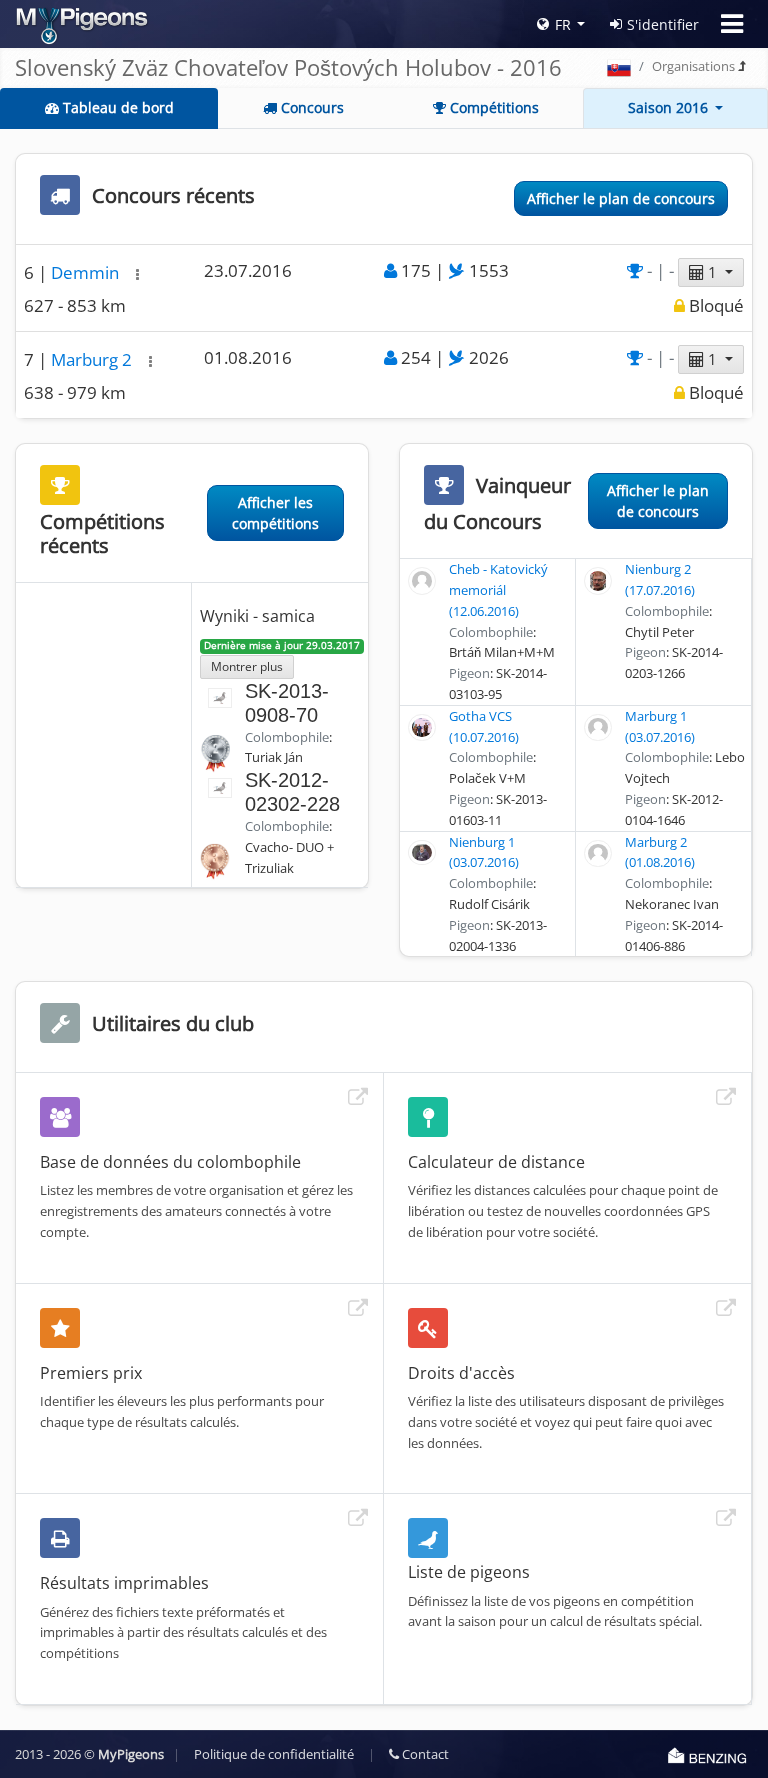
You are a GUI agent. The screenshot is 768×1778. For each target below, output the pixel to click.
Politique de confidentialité (274, 1754)
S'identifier (663, 24)
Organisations (693, 66)
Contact (424, 1754)
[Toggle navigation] (732, 24)
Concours (310, 107)
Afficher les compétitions (275, 513)
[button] (137, 274)
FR (563, 24)
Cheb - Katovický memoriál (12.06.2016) (498, 590)
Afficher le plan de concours (621, 198)
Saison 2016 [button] (670, 107)
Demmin (87, 272)
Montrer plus (247, 666)
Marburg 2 (93, 359)
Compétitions (492, 107)
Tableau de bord (116, 107)
